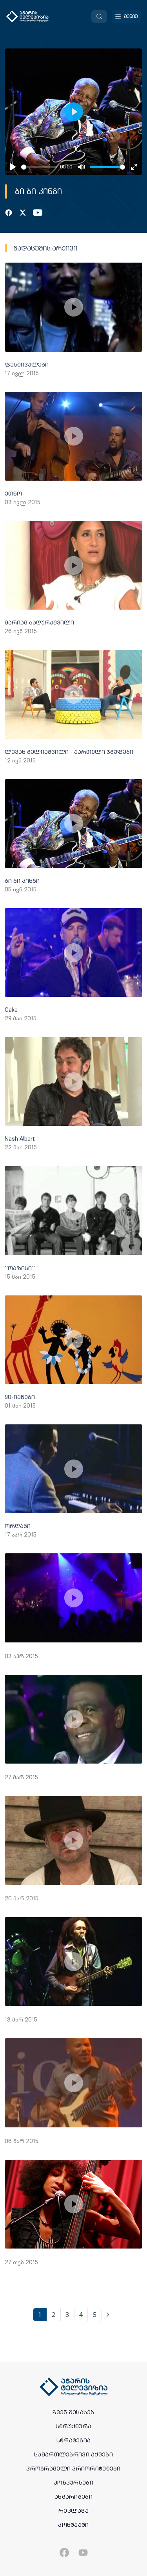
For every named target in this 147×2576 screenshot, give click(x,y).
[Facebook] (9, 213)
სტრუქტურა (74, 2426)
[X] (23, 213)
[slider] (39, 167)
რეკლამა (73, 2511)
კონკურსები (73, 2483)
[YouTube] (38, 213)
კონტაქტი (73, 2525)
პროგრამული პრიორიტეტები (73, 2469)
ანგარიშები (73, 2497)
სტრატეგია (74, 2440)
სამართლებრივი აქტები (73, 2454)
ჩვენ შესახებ (73, 2412)
